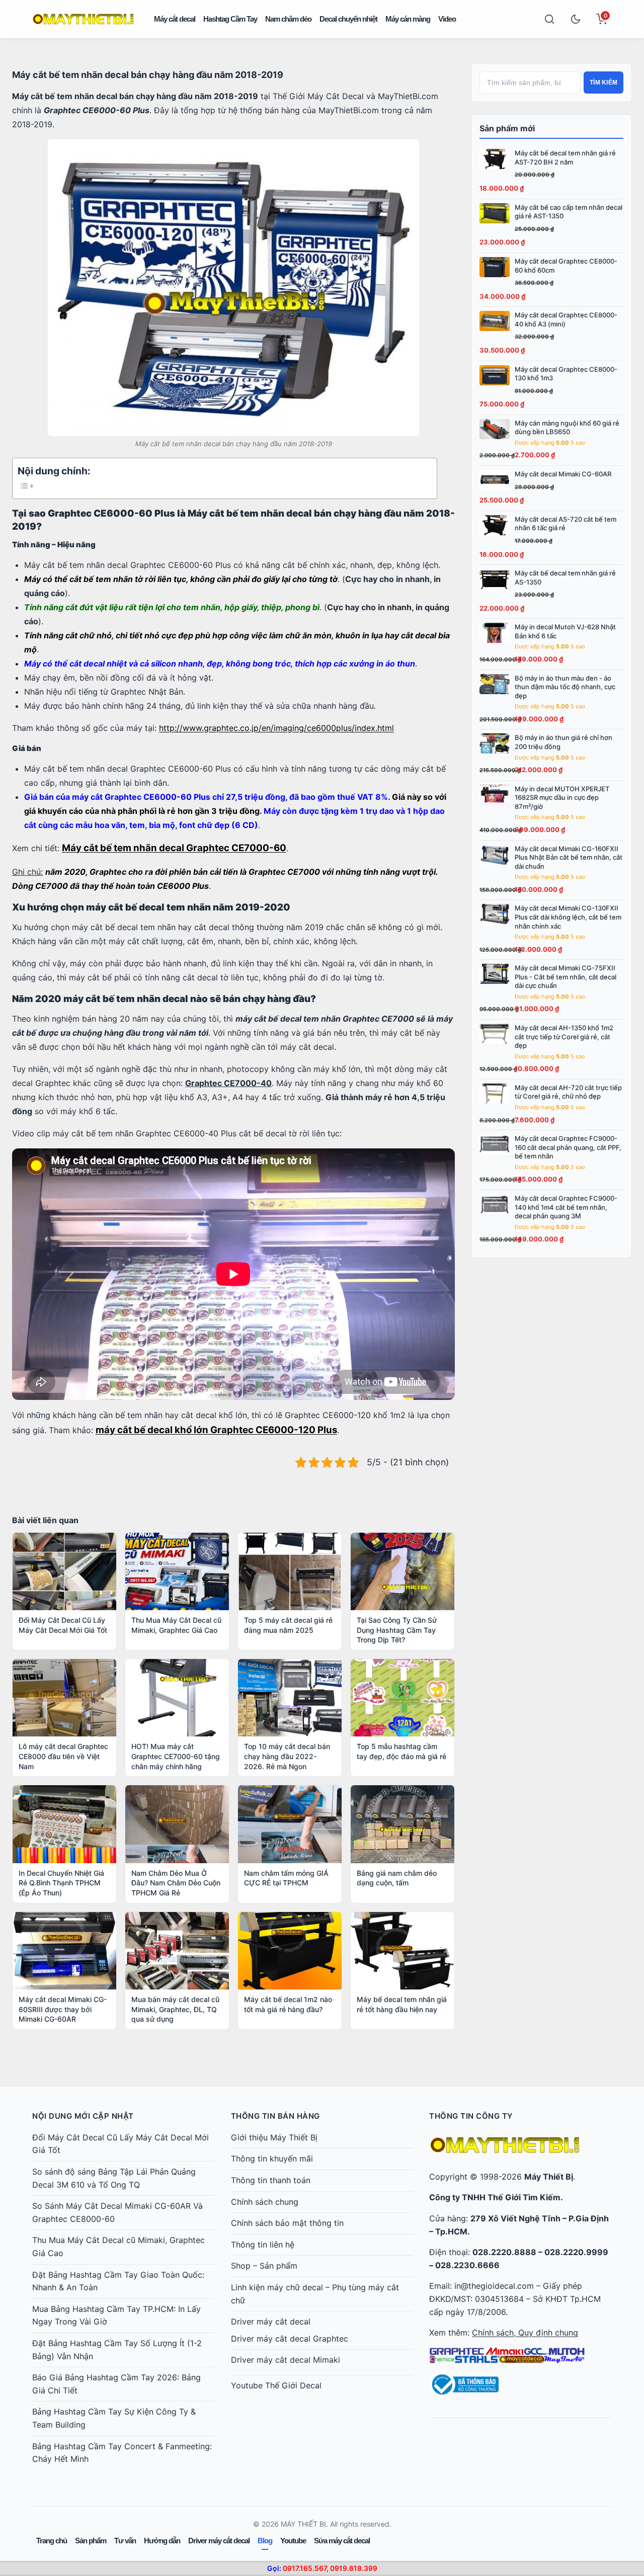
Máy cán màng (408, 19)
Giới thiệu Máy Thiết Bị (274, 2137)
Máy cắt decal (175, 19)
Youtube (293, 2541)
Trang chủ (52, 2541)
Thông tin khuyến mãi (272, 2158)
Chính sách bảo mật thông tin (287, 2223)
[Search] (549, 19)
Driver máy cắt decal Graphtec (290, 2339)
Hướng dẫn (162, 2541)
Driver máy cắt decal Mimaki (286, 2360)
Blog (265, 2541)
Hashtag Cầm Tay (230, 19)
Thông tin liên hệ (263, 2245)
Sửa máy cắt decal (342, 2541)
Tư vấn (125, 2541)
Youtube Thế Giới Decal (276, 2385)
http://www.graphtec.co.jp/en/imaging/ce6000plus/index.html (276, 728)
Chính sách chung (265, 2202)
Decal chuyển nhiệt (348, 19)
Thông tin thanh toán (271, 2180)
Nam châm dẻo (288, 19)
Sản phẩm (91, 2541)
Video (447, 19)
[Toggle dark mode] (576, 19)
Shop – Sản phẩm (264, 2266)
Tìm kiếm (603, 82)
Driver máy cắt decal (271, 2321)
